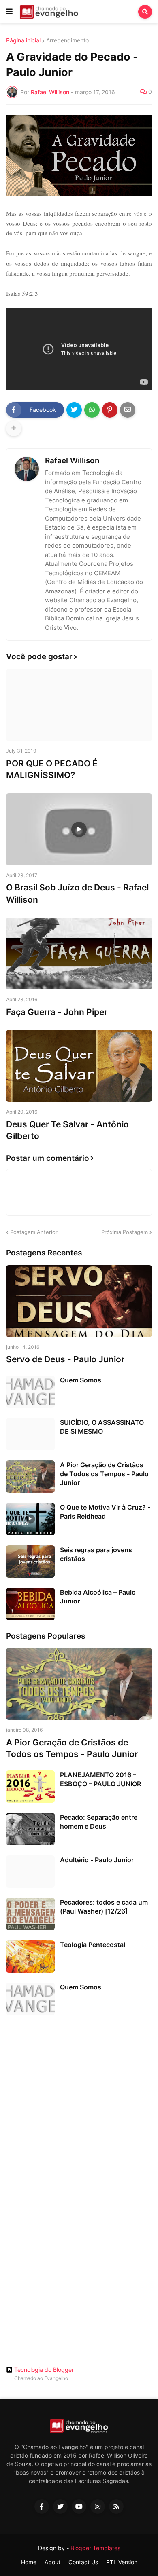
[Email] (128, 410)
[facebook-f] (42, 2506)
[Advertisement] (79, 2106)
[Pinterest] (110, 410)
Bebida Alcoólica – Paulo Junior (98, 1597)
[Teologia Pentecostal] (30, 1956)
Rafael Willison (72, 461)
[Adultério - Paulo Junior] (30, 1871)
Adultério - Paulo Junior (97, 1860)
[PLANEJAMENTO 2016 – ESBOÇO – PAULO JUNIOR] (30, 1787)
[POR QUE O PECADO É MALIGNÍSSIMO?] (79, 705)
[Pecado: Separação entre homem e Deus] (30, 1829)
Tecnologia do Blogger (44, 2370)
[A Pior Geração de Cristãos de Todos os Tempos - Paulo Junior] (30, 1477)
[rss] (116, 2506)
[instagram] (98, 2506)
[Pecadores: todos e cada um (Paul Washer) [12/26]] (30, 1914)
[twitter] (60, 2506)
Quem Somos (81, 1380)
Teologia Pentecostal (93, 1945)
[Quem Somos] (30, 1392)
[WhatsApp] (92, 410)
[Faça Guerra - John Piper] (79, 954)
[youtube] (79, 2506)
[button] (9, 12)
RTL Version (122, 2562)
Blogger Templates (95, 2548)
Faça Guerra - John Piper (57, 1012)
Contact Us (83, 2562)
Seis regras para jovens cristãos (96, 1554)
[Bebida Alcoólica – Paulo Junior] (30, 1604)
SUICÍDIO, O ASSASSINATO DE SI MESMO (102, 1427)
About (52, 2562)
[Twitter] (74, 410)
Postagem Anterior (34, 1232)
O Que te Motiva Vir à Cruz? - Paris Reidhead (105, 1512)
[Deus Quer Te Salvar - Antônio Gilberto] (79, 1066)
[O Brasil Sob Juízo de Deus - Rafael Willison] (79, 829)
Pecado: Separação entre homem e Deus (99, 1822)
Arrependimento (67, 40)
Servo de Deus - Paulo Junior (65, 1359)
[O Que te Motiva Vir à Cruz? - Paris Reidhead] (30, 1519)
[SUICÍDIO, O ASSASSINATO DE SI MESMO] (30, 1434)
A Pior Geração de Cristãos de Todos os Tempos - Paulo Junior (104, 1474)
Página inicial (23, 40)
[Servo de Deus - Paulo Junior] (79, 1301)
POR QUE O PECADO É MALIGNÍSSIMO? (52, 769)
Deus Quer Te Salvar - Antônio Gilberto (67, 1130)
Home (29, 2562)
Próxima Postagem (125, 1232)
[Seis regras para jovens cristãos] (30, 1561)
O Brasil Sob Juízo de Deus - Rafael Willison (77, 893)
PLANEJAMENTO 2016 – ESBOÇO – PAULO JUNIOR (100, 1779)
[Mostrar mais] (14, 428)
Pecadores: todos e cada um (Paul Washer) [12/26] (104, 1907)
